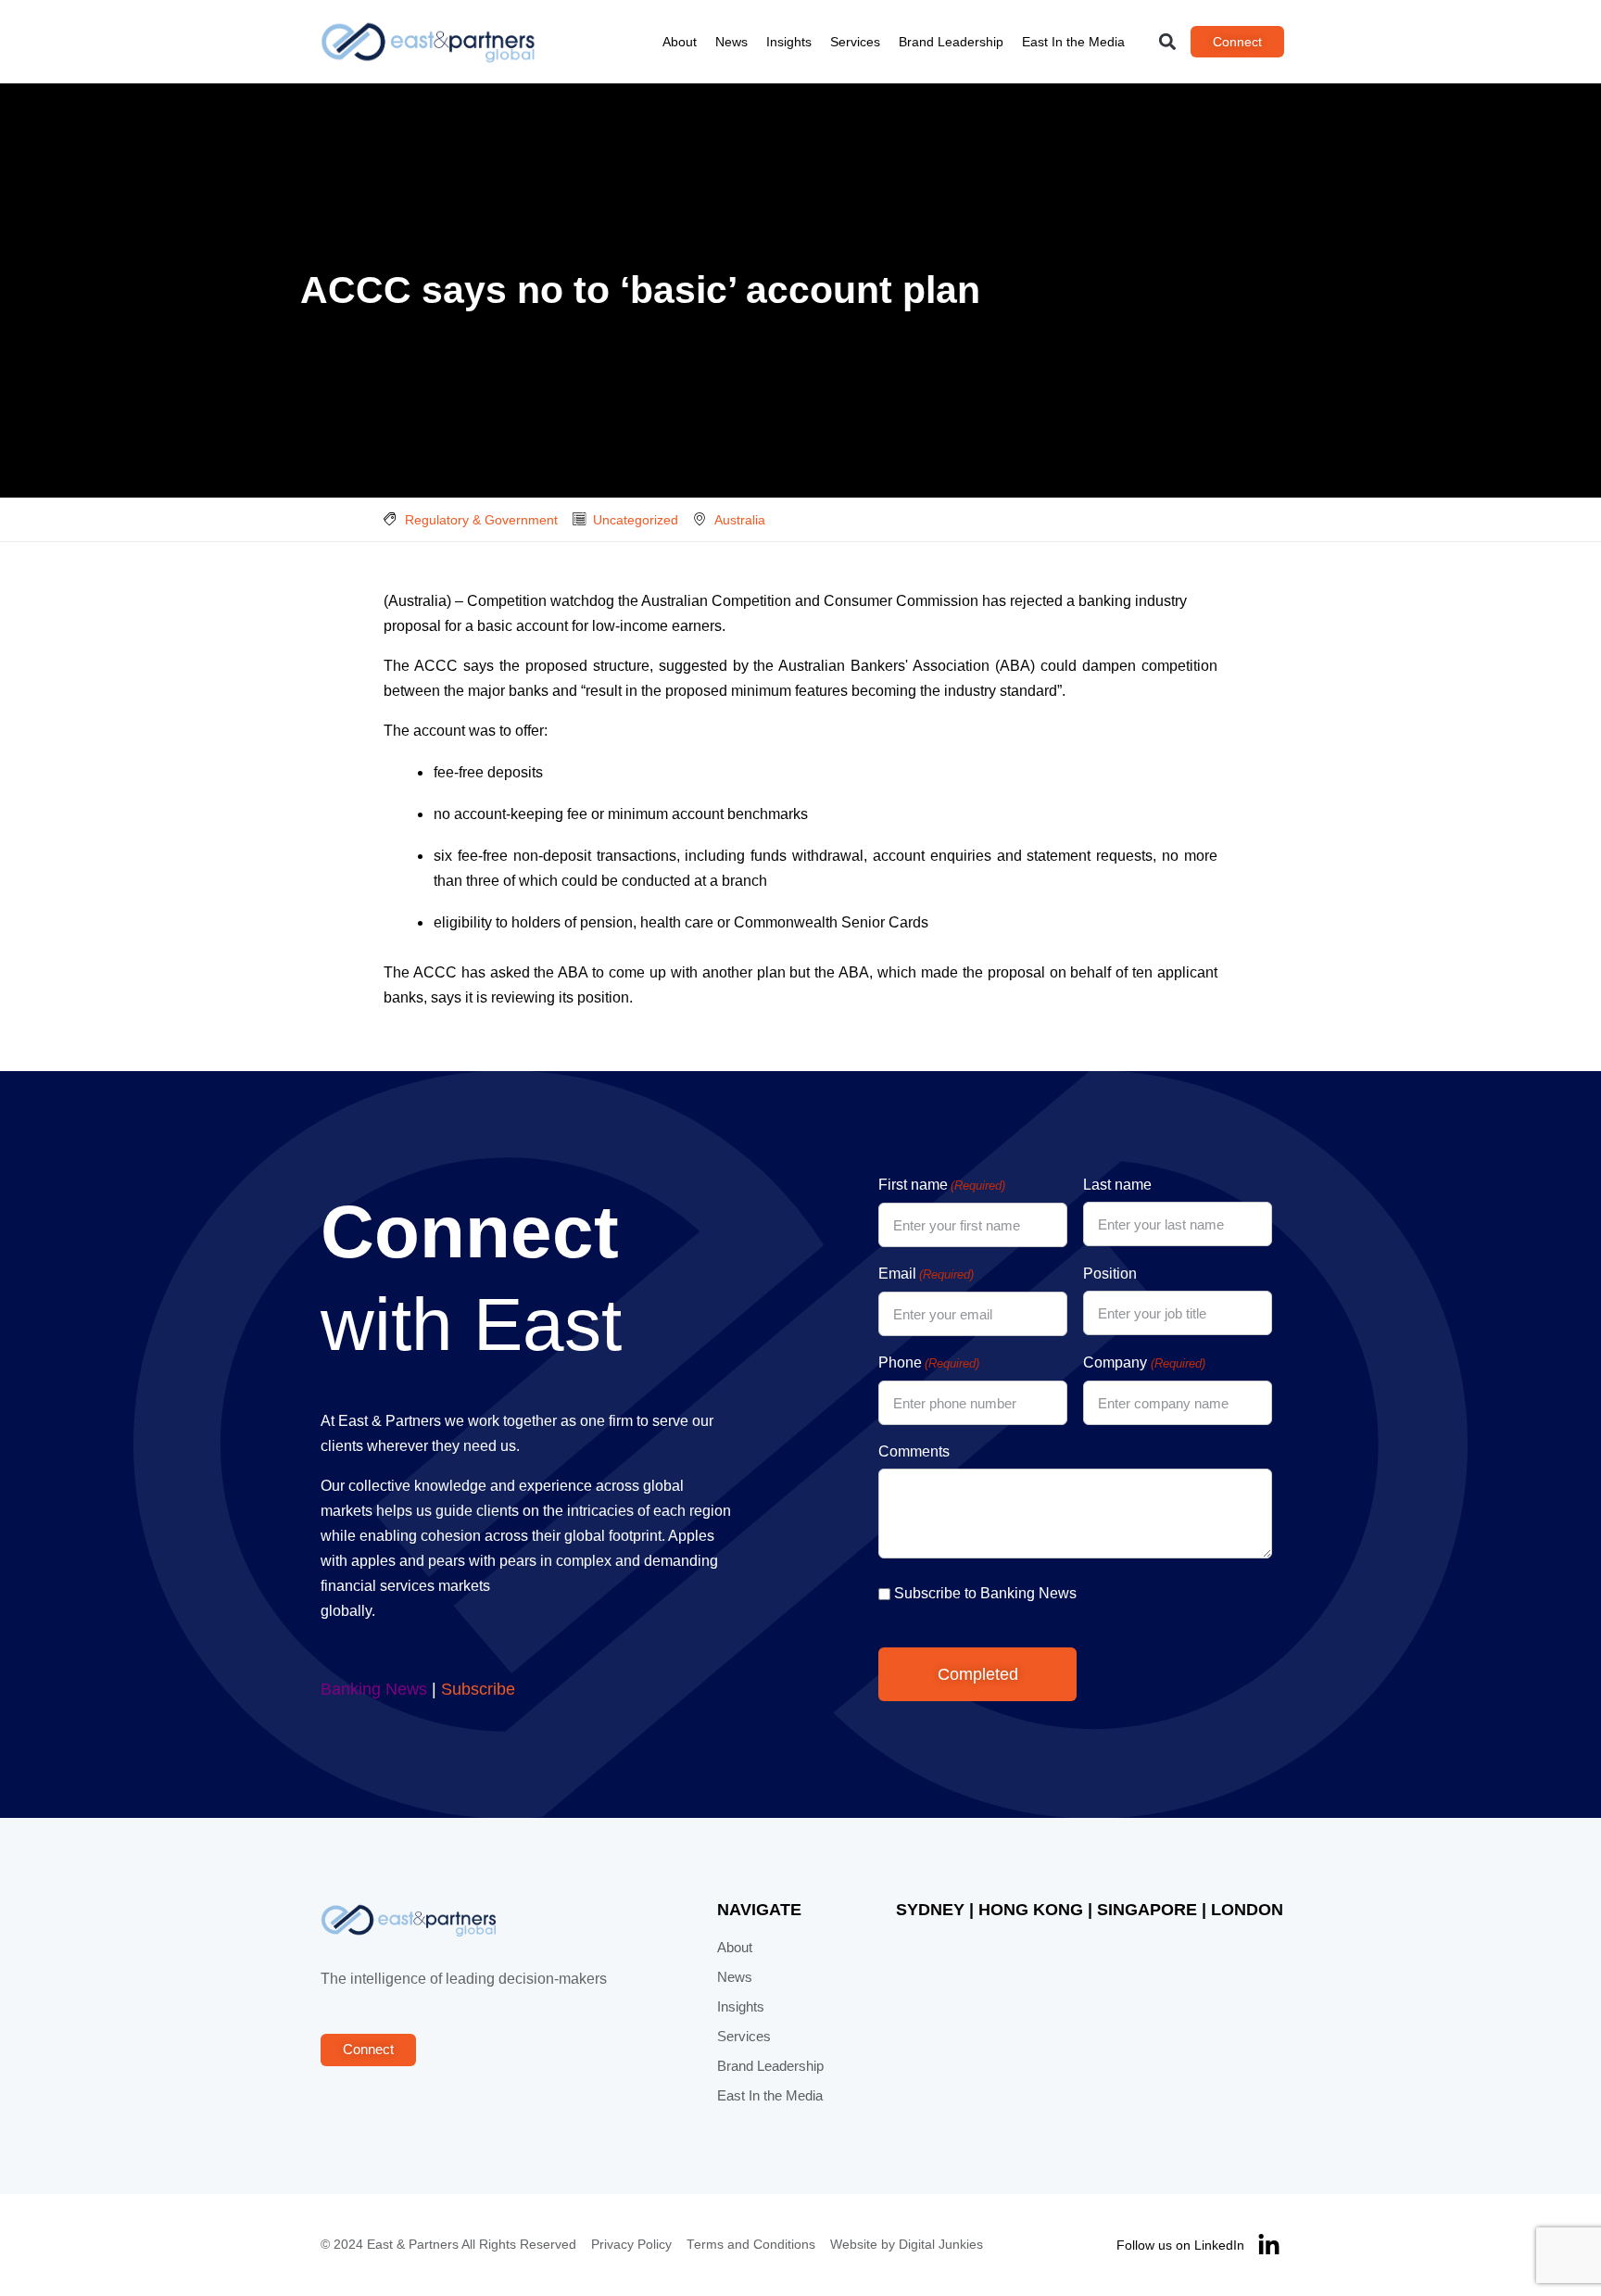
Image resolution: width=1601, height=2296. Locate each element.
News (731, 42)
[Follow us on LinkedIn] (1269, 2246)
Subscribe (478, 1689)
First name (942, 1185)
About (680, 42)
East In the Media (1073, 42)
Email (926, 1274)
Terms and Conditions (751, 2245)
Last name (1117, 1185)
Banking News (374, 1689)
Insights (789, 42)
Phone (929, 1362)
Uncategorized (636, 520)
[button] (1168, 42)
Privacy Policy (631, 2245)
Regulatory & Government (481, 520)
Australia (740, 520)
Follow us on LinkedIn (1180, 2245)
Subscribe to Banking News (985, 1593)
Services (855, 42)
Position (1110, 1274)
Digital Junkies (941, 2245)
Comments (914, 1451)
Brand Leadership (951, 42)
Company (1144, 1362)
